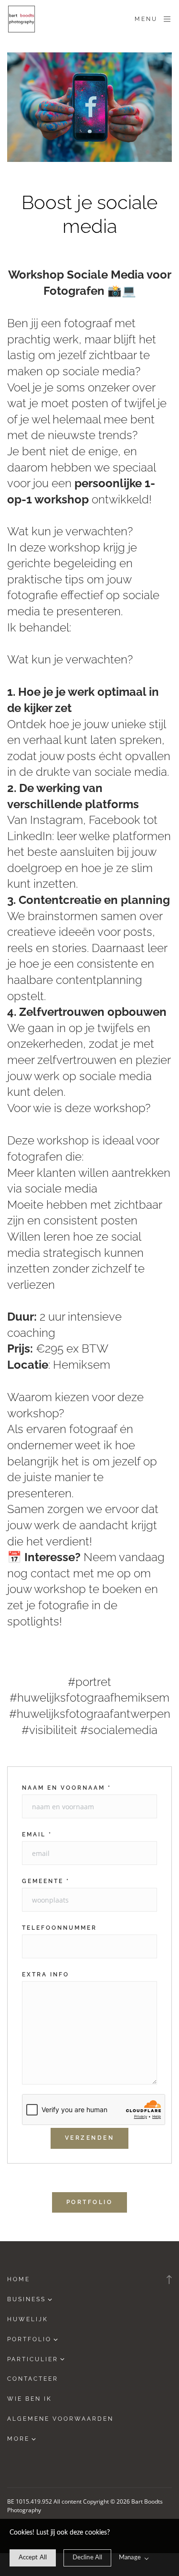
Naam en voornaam (67, 1788)
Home (19, 2279)
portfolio (29, 2339)
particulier (33, 2359)
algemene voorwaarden (60, 2419)
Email (37, 1834)
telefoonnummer (59, 1928)
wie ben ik (30, 2399)
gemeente (46, 1881)
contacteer (33, 2379)
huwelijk (28, 2319)
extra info (46, 1975)
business (26, 2299)
